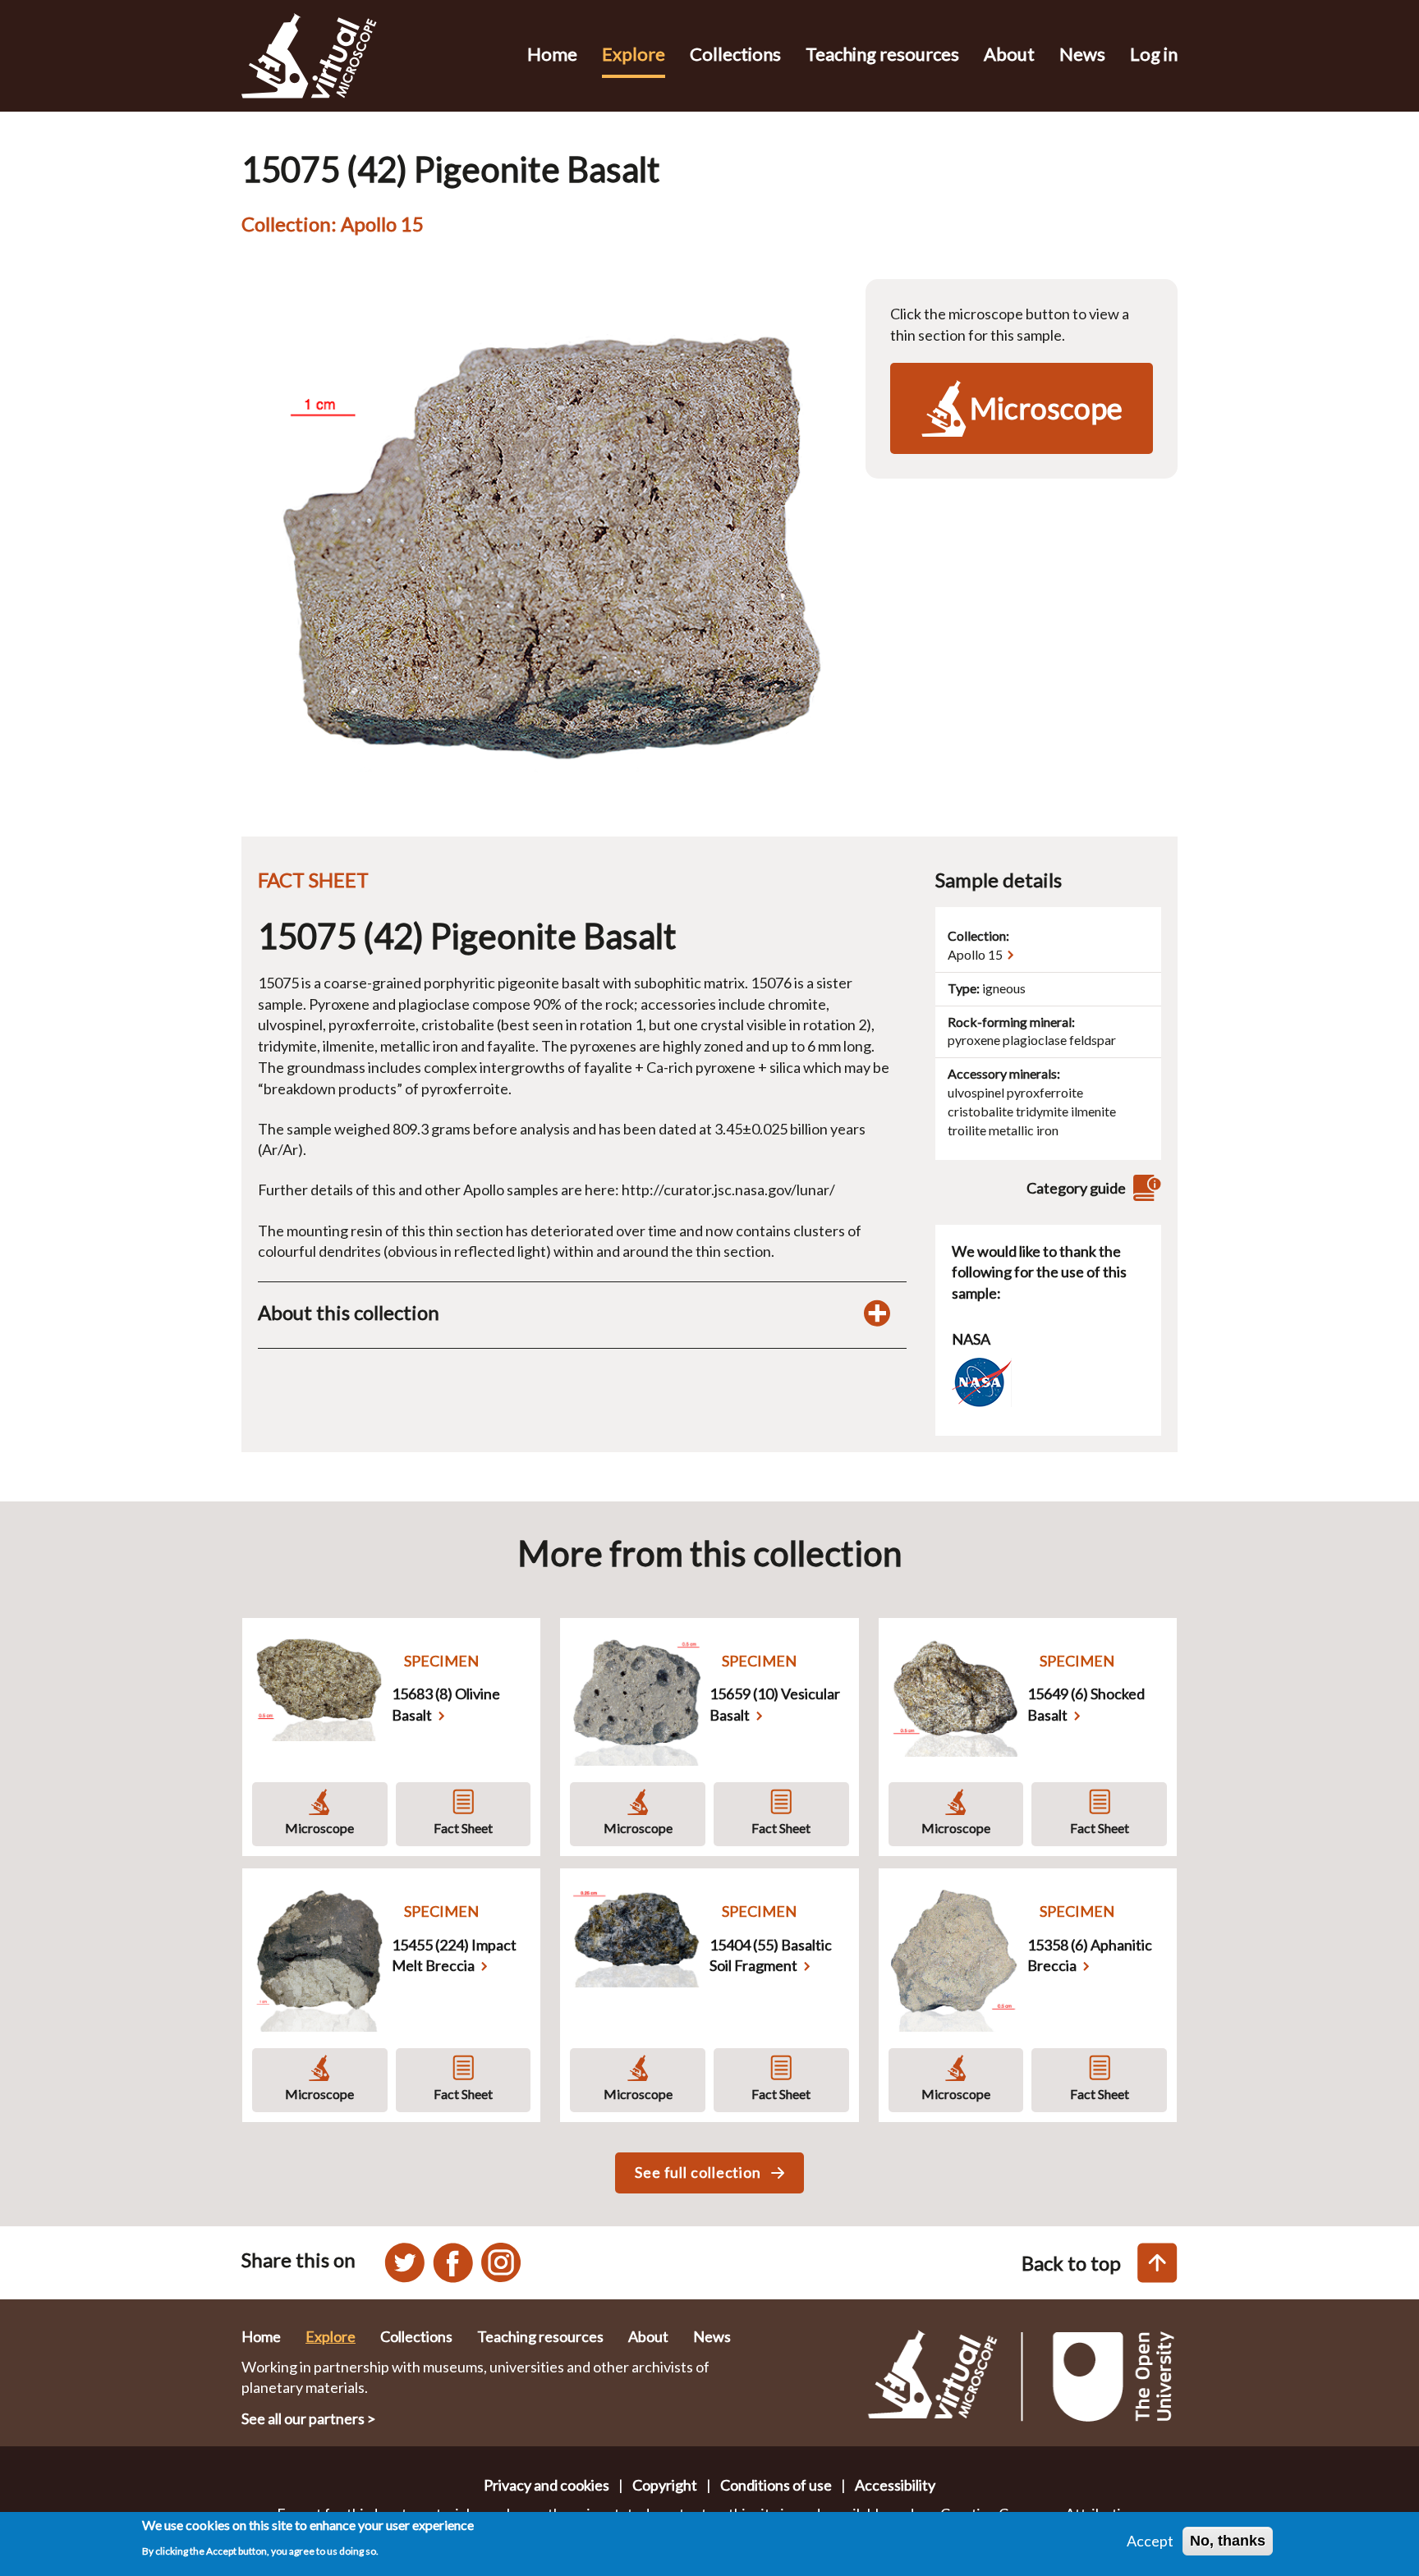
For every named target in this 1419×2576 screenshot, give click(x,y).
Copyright (665, 2485)
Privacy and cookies (546, 2485)
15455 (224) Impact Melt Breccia (454, 1955)
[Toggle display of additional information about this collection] (877, 1313)
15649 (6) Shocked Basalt (1086, 1704)
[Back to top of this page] (1157, 2263)
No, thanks (1228, 2541)
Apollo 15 (975, 954)
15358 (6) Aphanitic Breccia (1090, 1955)
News (1082, 54)
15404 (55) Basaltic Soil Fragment (771, 1955)
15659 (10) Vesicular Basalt (775, 1704)
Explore (634, 54)
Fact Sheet (463, 1828)
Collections (735, 54)
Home (552, 54)
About (1009, 54)
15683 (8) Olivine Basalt (446, 1704)
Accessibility (895, 2485)
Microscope (319, 1828)
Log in (1154, 54)
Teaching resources (882, 54)
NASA (971, 1339)
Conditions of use (776, 2485)
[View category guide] (1145, 1188)
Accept (1150, 2541)
